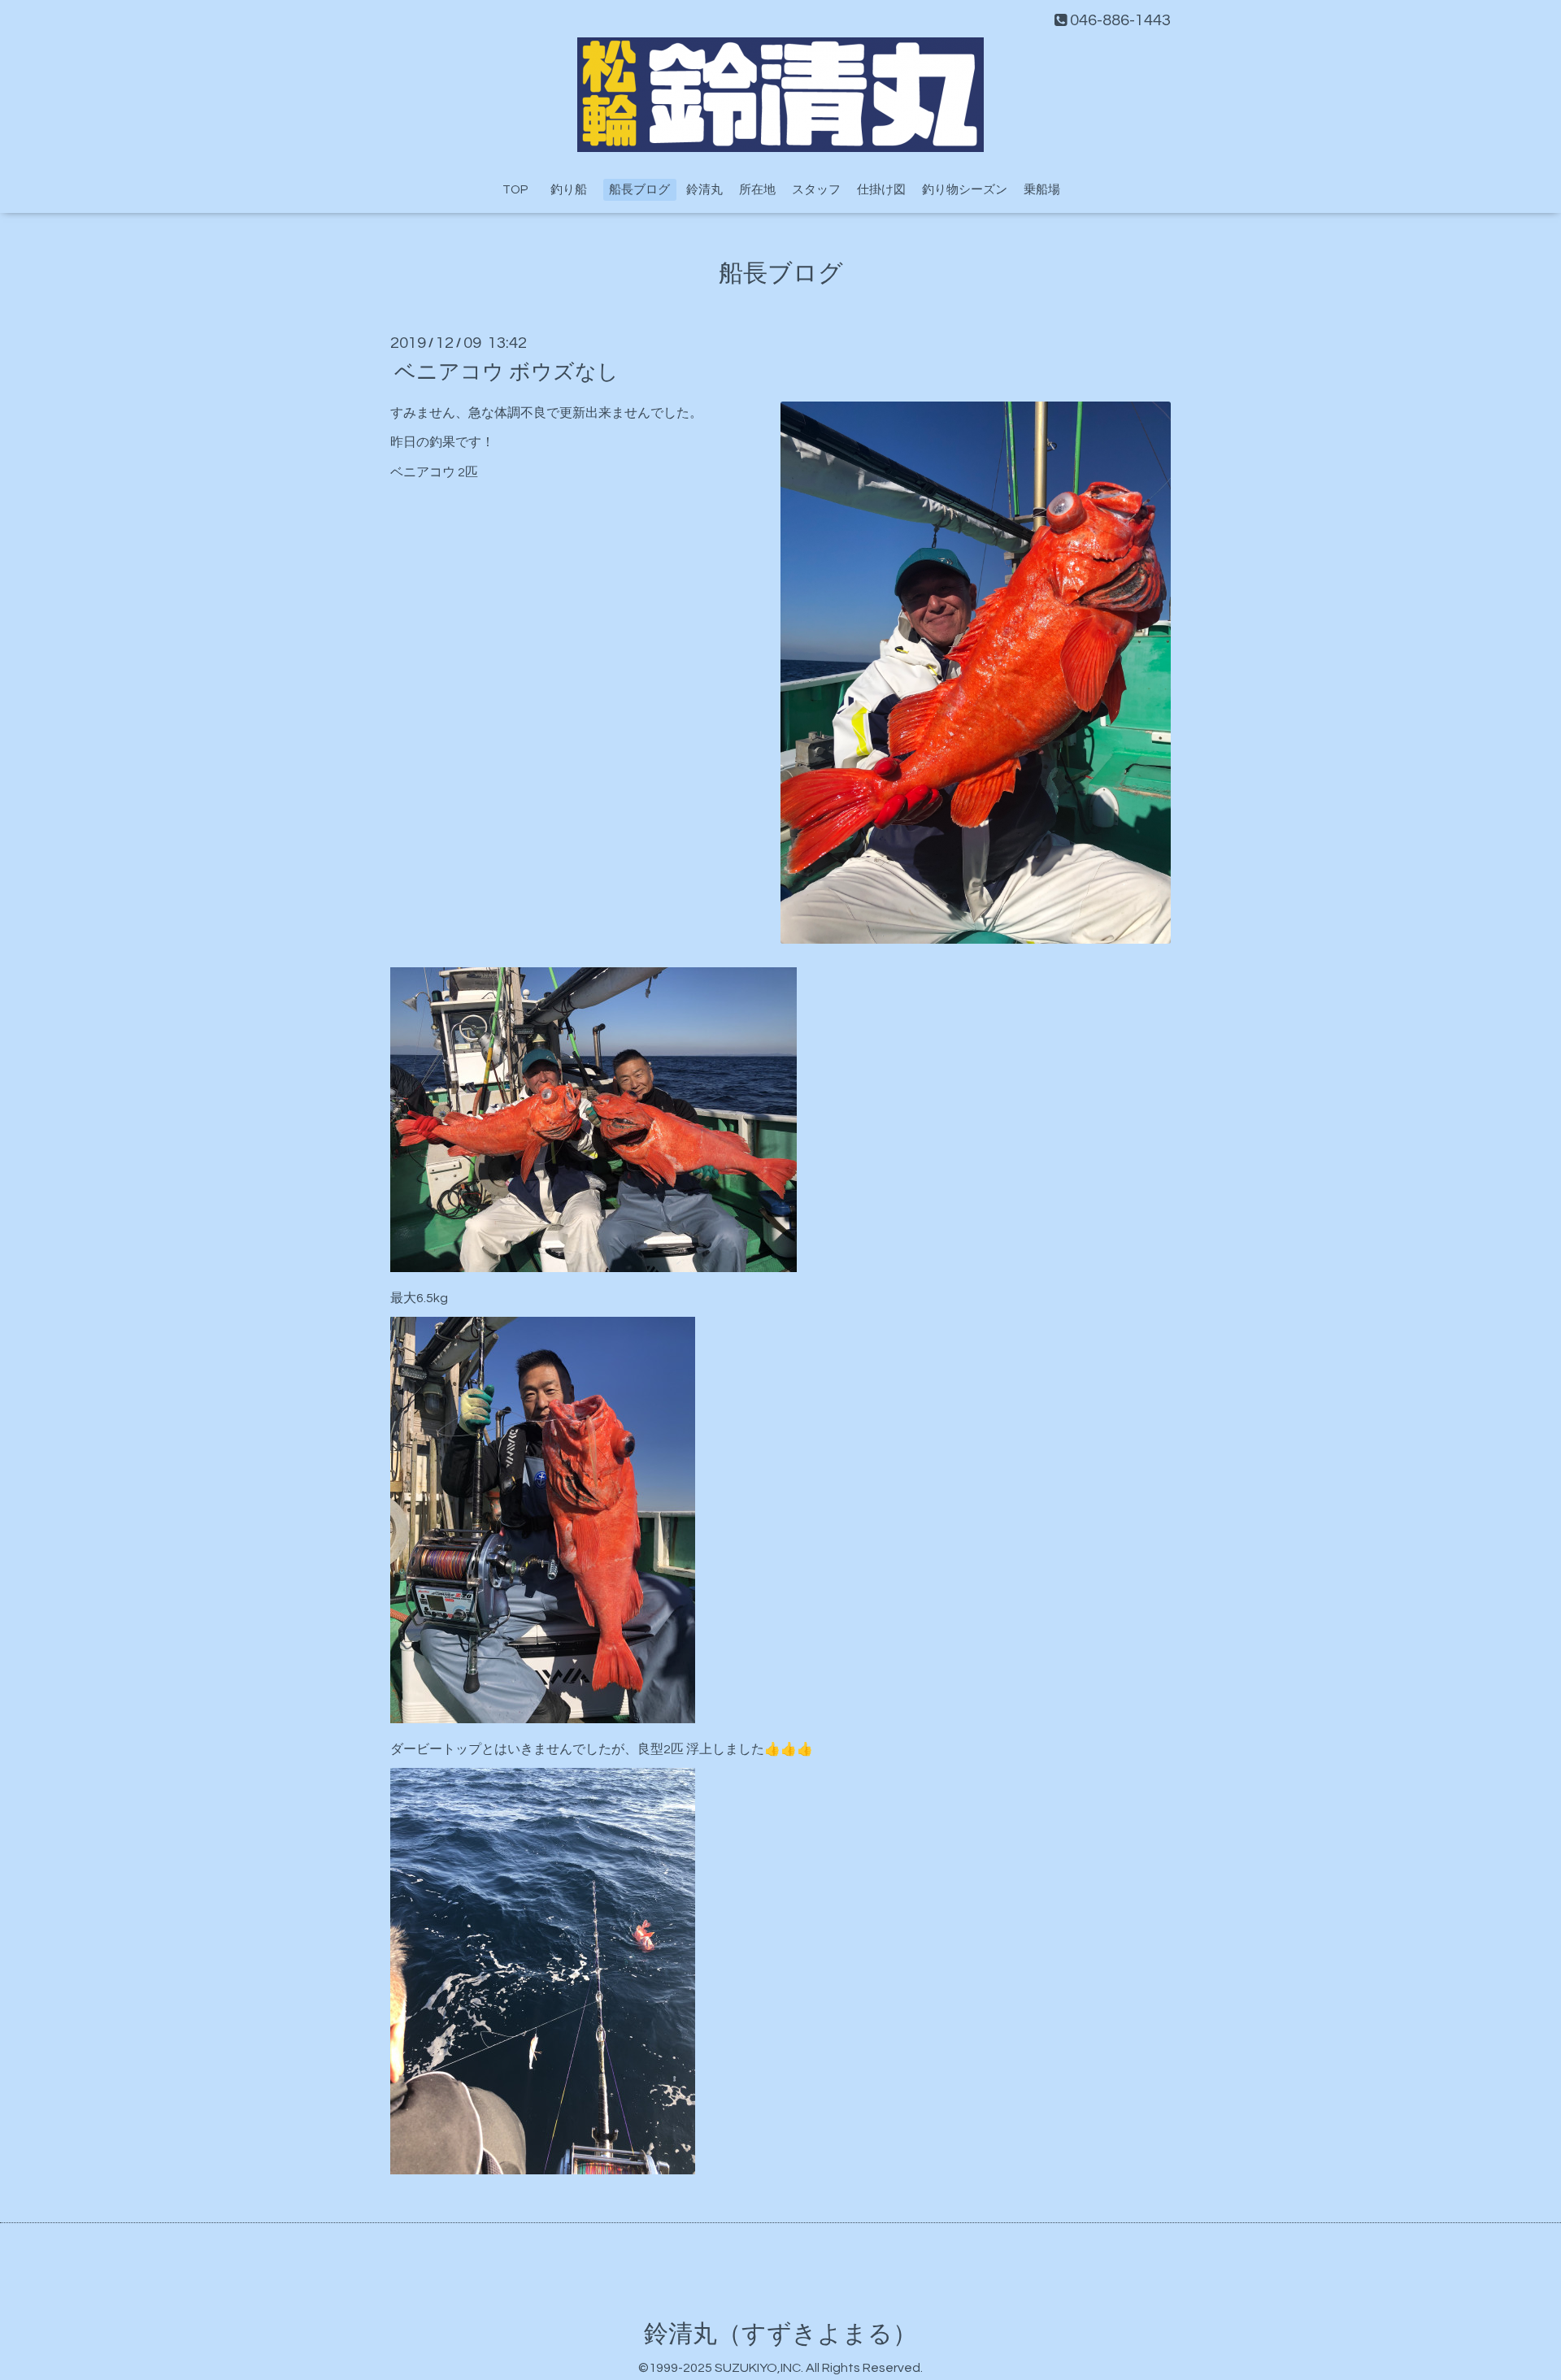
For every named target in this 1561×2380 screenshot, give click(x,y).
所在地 (757, 190)
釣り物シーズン (965, 190)
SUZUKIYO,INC (758, 2368)
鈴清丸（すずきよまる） (780, 2334)
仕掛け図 (881, 190)
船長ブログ (639, 190)
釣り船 (575, 190)
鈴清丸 (704, 190)
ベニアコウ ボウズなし (507, 371)
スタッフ (816, 190)
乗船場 (1042, 190)
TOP (515, 190)
